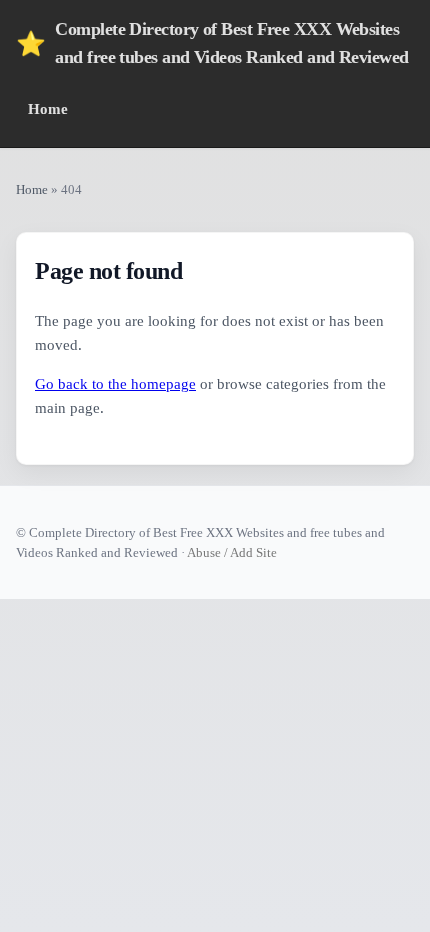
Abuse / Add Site (232, 552)
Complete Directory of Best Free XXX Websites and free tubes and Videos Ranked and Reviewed (212, 43)
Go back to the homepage (115, 384)
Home (48, 108)
